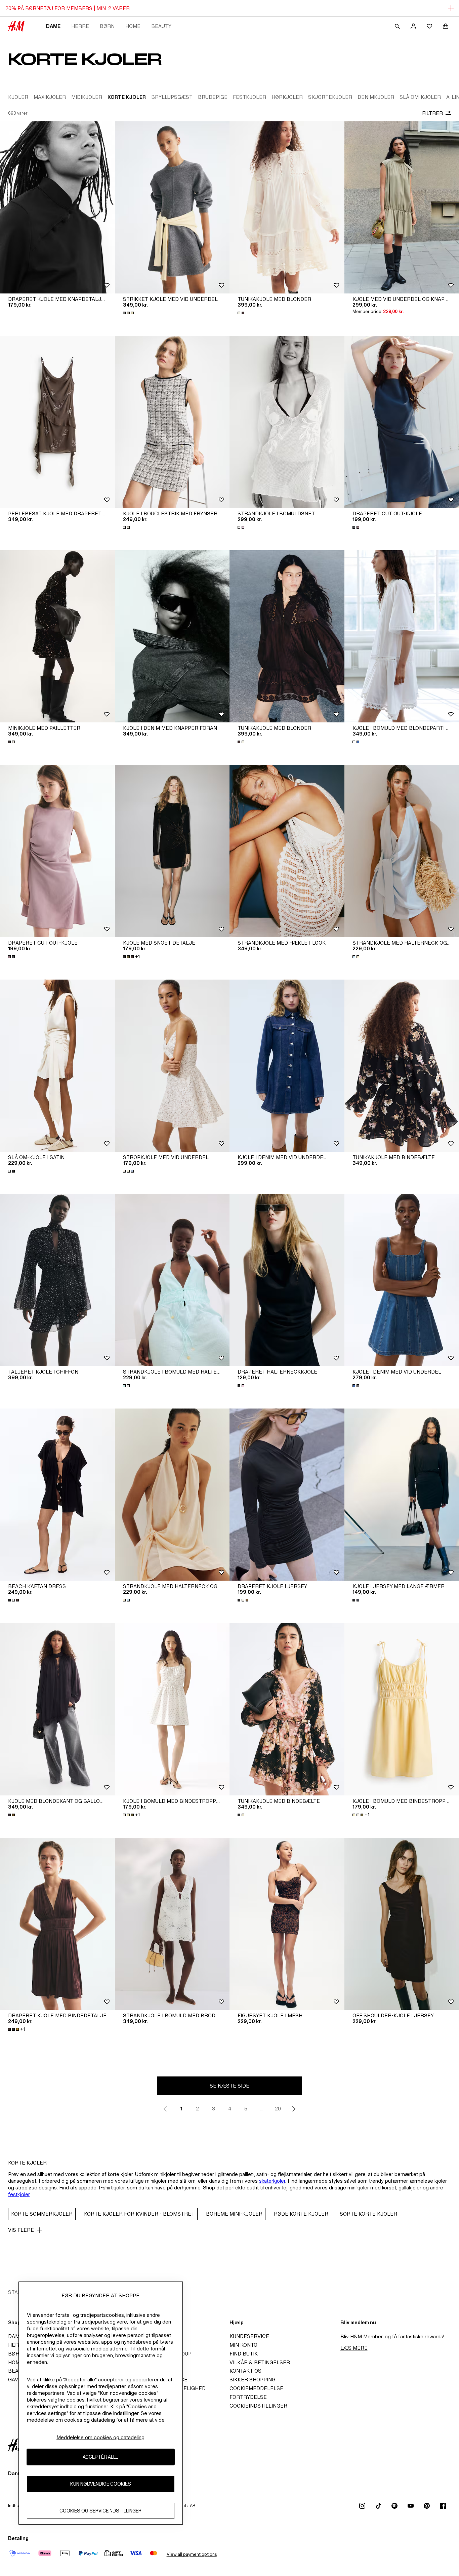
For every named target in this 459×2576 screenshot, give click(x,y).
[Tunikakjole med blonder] (287, 207)
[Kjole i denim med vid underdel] (287, 1066)
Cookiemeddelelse (256, 2388)
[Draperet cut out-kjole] (57, 851)
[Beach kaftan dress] (57, 1495)
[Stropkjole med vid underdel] (172, 1066)
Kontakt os (245, 2371)
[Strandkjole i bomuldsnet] (287, 422)
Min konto (243, 2345)
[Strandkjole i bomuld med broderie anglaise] (172, 1924)
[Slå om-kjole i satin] (57, 1066)
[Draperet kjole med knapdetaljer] (57, 207)
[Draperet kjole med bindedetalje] (57, 1924)
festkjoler (19, 2194)
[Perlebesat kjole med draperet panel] (57, 422)
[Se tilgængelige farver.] (129, 313)
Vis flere (21, 2230)
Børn (107, 26)
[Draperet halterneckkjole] (287, 1280)
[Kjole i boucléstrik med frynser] (172, 422)
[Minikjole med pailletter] (57, 636)
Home (133, 26)
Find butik (244, 2354)
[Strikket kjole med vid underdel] (172, 207)
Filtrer (432, 113)
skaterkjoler (272, 2181)
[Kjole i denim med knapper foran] (172, 636)
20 (278, 2109)
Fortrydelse (248, 2397)
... (262, 2109)
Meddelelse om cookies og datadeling (100, 2437)
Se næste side (229, 2086)
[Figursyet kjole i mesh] (287, 1924)
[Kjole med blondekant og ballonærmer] (57, 1709)
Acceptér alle (100, 2457)
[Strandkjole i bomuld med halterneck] (172, 1280)
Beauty (161, 26)
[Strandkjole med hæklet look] (287, 851)
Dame (53, 26)
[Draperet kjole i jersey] (287, 1495)
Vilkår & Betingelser (260, 2362)
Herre (80, 26)
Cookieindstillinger (258, 2406)
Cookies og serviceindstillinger (100, 2511)
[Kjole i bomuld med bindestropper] (172, 1709)
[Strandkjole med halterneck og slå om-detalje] (172, 1495)
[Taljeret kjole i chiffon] (57, 1280)
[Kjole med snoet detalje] (172, 851)
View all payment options (192, 2554)
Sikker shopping (253, 2380)
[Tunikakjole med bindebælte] (287, 1709)
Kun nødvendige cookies (101, 2484)
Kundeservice (249, 2336)
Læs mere (354, 2348)
